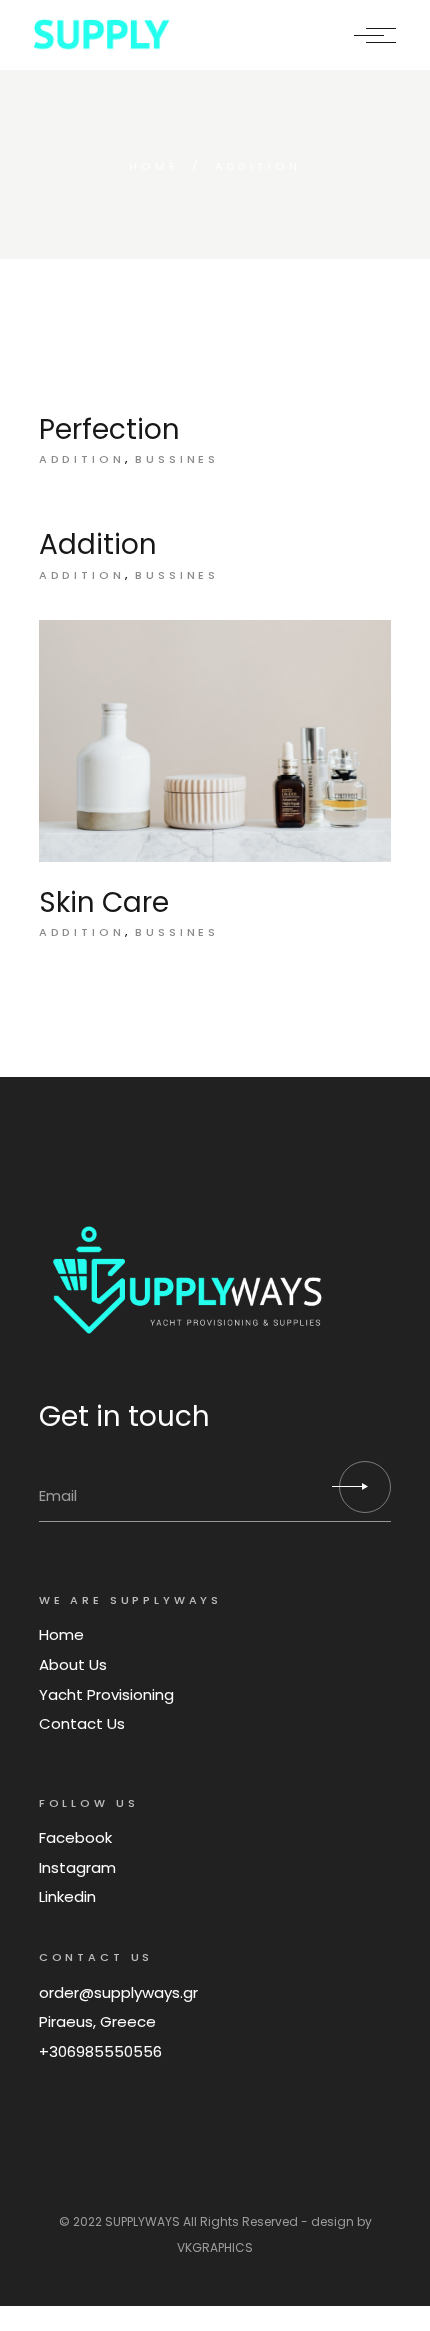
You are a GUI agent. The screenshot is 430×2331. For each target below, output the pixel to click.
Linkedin (67, 1896)
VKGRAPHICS (215, 2247)
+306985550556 (100, 2051)
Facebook (75, 1837)
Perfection (109, 429)
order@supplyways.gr (118, 1992)
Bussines (177, 459)
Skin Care (104, 902)
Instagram (77, 1867)
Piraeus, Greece (97, 2021)
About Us (73, 1664)
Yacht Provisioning (106, 1694)
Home (61, 1634)
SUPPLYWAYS (142, 2221)
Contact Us (82, 1723)
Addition (82, 459)
